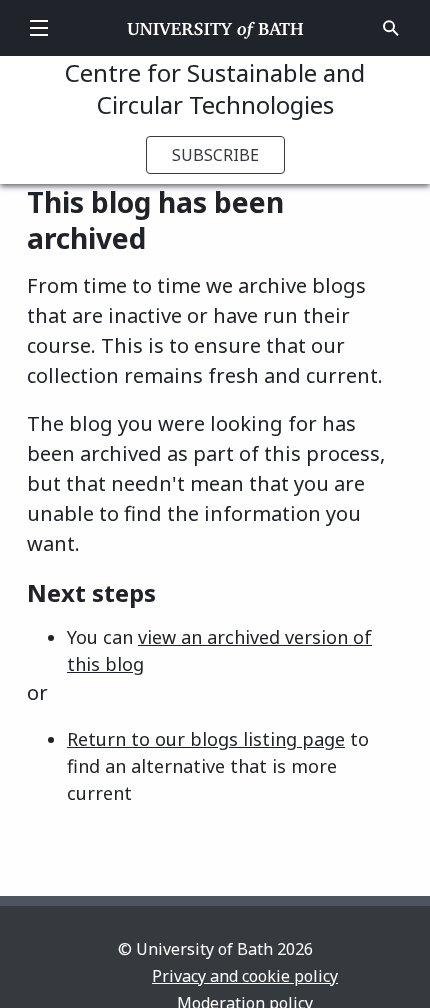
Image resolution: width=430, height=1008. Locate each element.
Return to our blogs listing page (206, 739)
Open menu (39, 28)
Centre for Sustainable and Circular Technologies (215, 88)
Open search (391, 28)
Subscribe (215, 155)
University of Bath (215, 28)
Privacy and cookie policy (245, 976)
